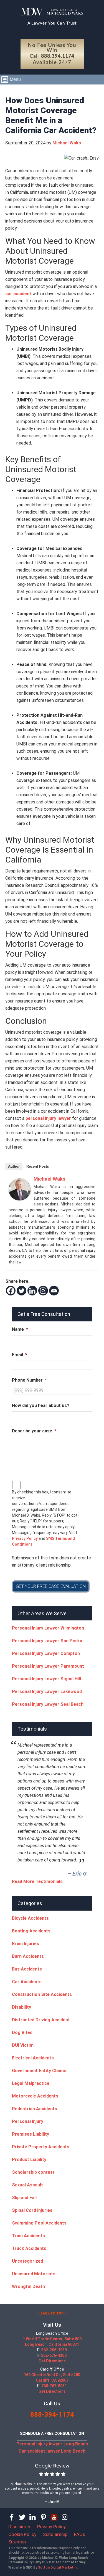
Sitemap (17, 2542)
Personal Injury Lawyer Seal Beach (48, 1704)
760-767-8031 (54, 2386)
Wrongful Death (28, 2287)
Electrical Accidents (33, 2058)
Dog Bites (22, 2032)
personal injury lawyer (48, 1118)
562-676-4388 (54, 2355)
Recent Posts (38, 1166)
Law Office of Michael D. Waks (52, 11)
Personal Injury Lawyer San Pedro (47, 1641)
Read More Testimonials (37, 1881)
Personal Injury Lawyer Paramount (48, 1666)
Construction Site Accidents (42, 1994)
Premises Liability (31, 2134)
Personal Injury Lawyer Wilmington (48, 1628)
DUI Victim (23, 2045)
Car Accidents (27, 1982)
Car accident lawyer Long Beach (52, 2451)
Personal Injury (28, 2121)
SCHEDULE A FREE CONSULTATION (52, 2434)
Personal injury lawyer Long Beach (52, 2444)
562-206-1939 (54, 2350)
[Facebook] (11, 1291)
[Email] (54, 1291)
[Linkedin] (32, 1291)
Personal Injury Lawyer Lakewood (47, 1692)
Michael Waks (50, 1179)
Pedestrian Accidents (35, 2109)
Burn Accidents (28, 1956)
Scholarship (55, 2534)
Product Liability (29, 2160)
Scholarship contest (33, 2172)
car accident (18, 294)
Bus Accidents (27, 1969)
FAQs (80, 2534)
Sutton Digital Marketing (58, 2567)
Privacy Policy (25, 1538)
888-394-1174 (52, 2414)
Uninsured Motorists (34, 2274)
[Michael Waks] (20, 1199)
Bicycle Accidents (30, 1918)
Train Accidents (28, 2236)
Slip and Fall (24, 2198)
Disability (21, 2007)
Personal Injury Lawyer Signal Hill (46, 1679)
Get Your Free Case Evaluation (51, 1586)
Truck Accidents (29, 2248)
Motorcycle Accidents (35, 2096)
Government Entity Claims (39, 2071)
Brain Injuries (26, 1944)
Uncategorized (27, 2261)
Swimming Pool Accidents (39, 2223)
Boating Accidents (31, 1931)
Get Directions (52, 2361)
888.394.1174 (58, 56)
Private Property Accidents (41, 2147)
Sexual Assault (27, 2185)
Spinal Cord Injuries (32, 2210)
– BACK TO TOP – (52, 2313)
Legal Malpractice (31, 2083)
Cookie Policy (22, 2534)
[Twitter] (21, 1291)
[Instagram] (43, 1291)
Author (14, 1166)
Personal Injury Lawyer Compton (46, 1653)
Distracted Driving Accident (41, 2020)
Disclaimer (19, 2527)
